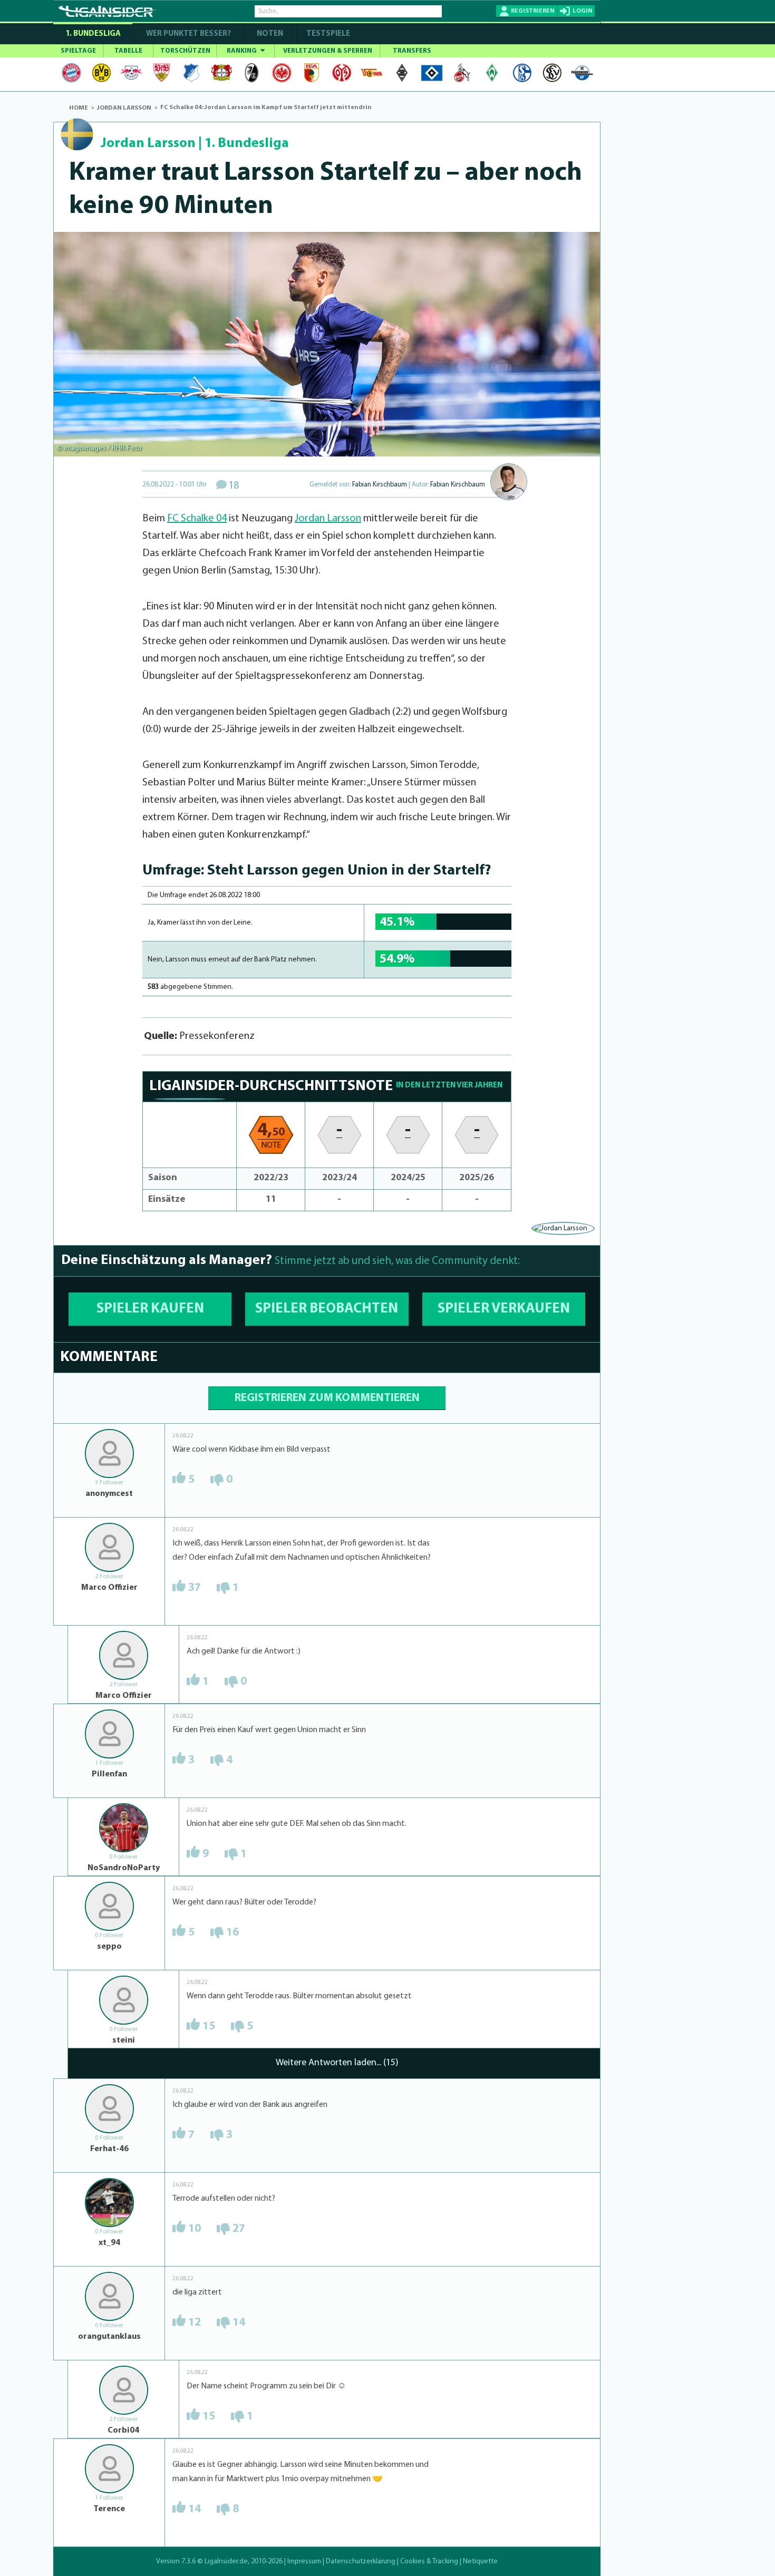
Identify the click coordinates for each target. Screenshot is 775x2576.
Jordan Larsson (148, 144)
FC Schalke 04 (197, 519)
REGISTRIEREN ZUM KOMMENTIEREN (327, 1398)
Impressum (304, 2562)
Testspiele (327, 34)
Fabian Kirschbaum (380, 485)
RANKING (243, 51)
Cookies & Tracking (429, 2562)
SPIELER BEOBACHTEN (327, 1309)
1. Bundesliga (93, 34)
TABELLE (128, 51)
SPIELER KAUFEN (150, 1309)
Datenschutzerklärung (361, 2562)
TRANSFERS (412, 51)
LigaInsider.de (226, 2562)
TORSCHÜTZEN (185, 51)
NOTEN (270, 34)
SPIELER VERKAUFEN (504, 1309)
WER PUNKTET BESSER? (188, 34)
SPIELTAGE (78, 51)
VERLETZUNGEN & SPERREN (328, 51)
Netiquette (480, 2562)
